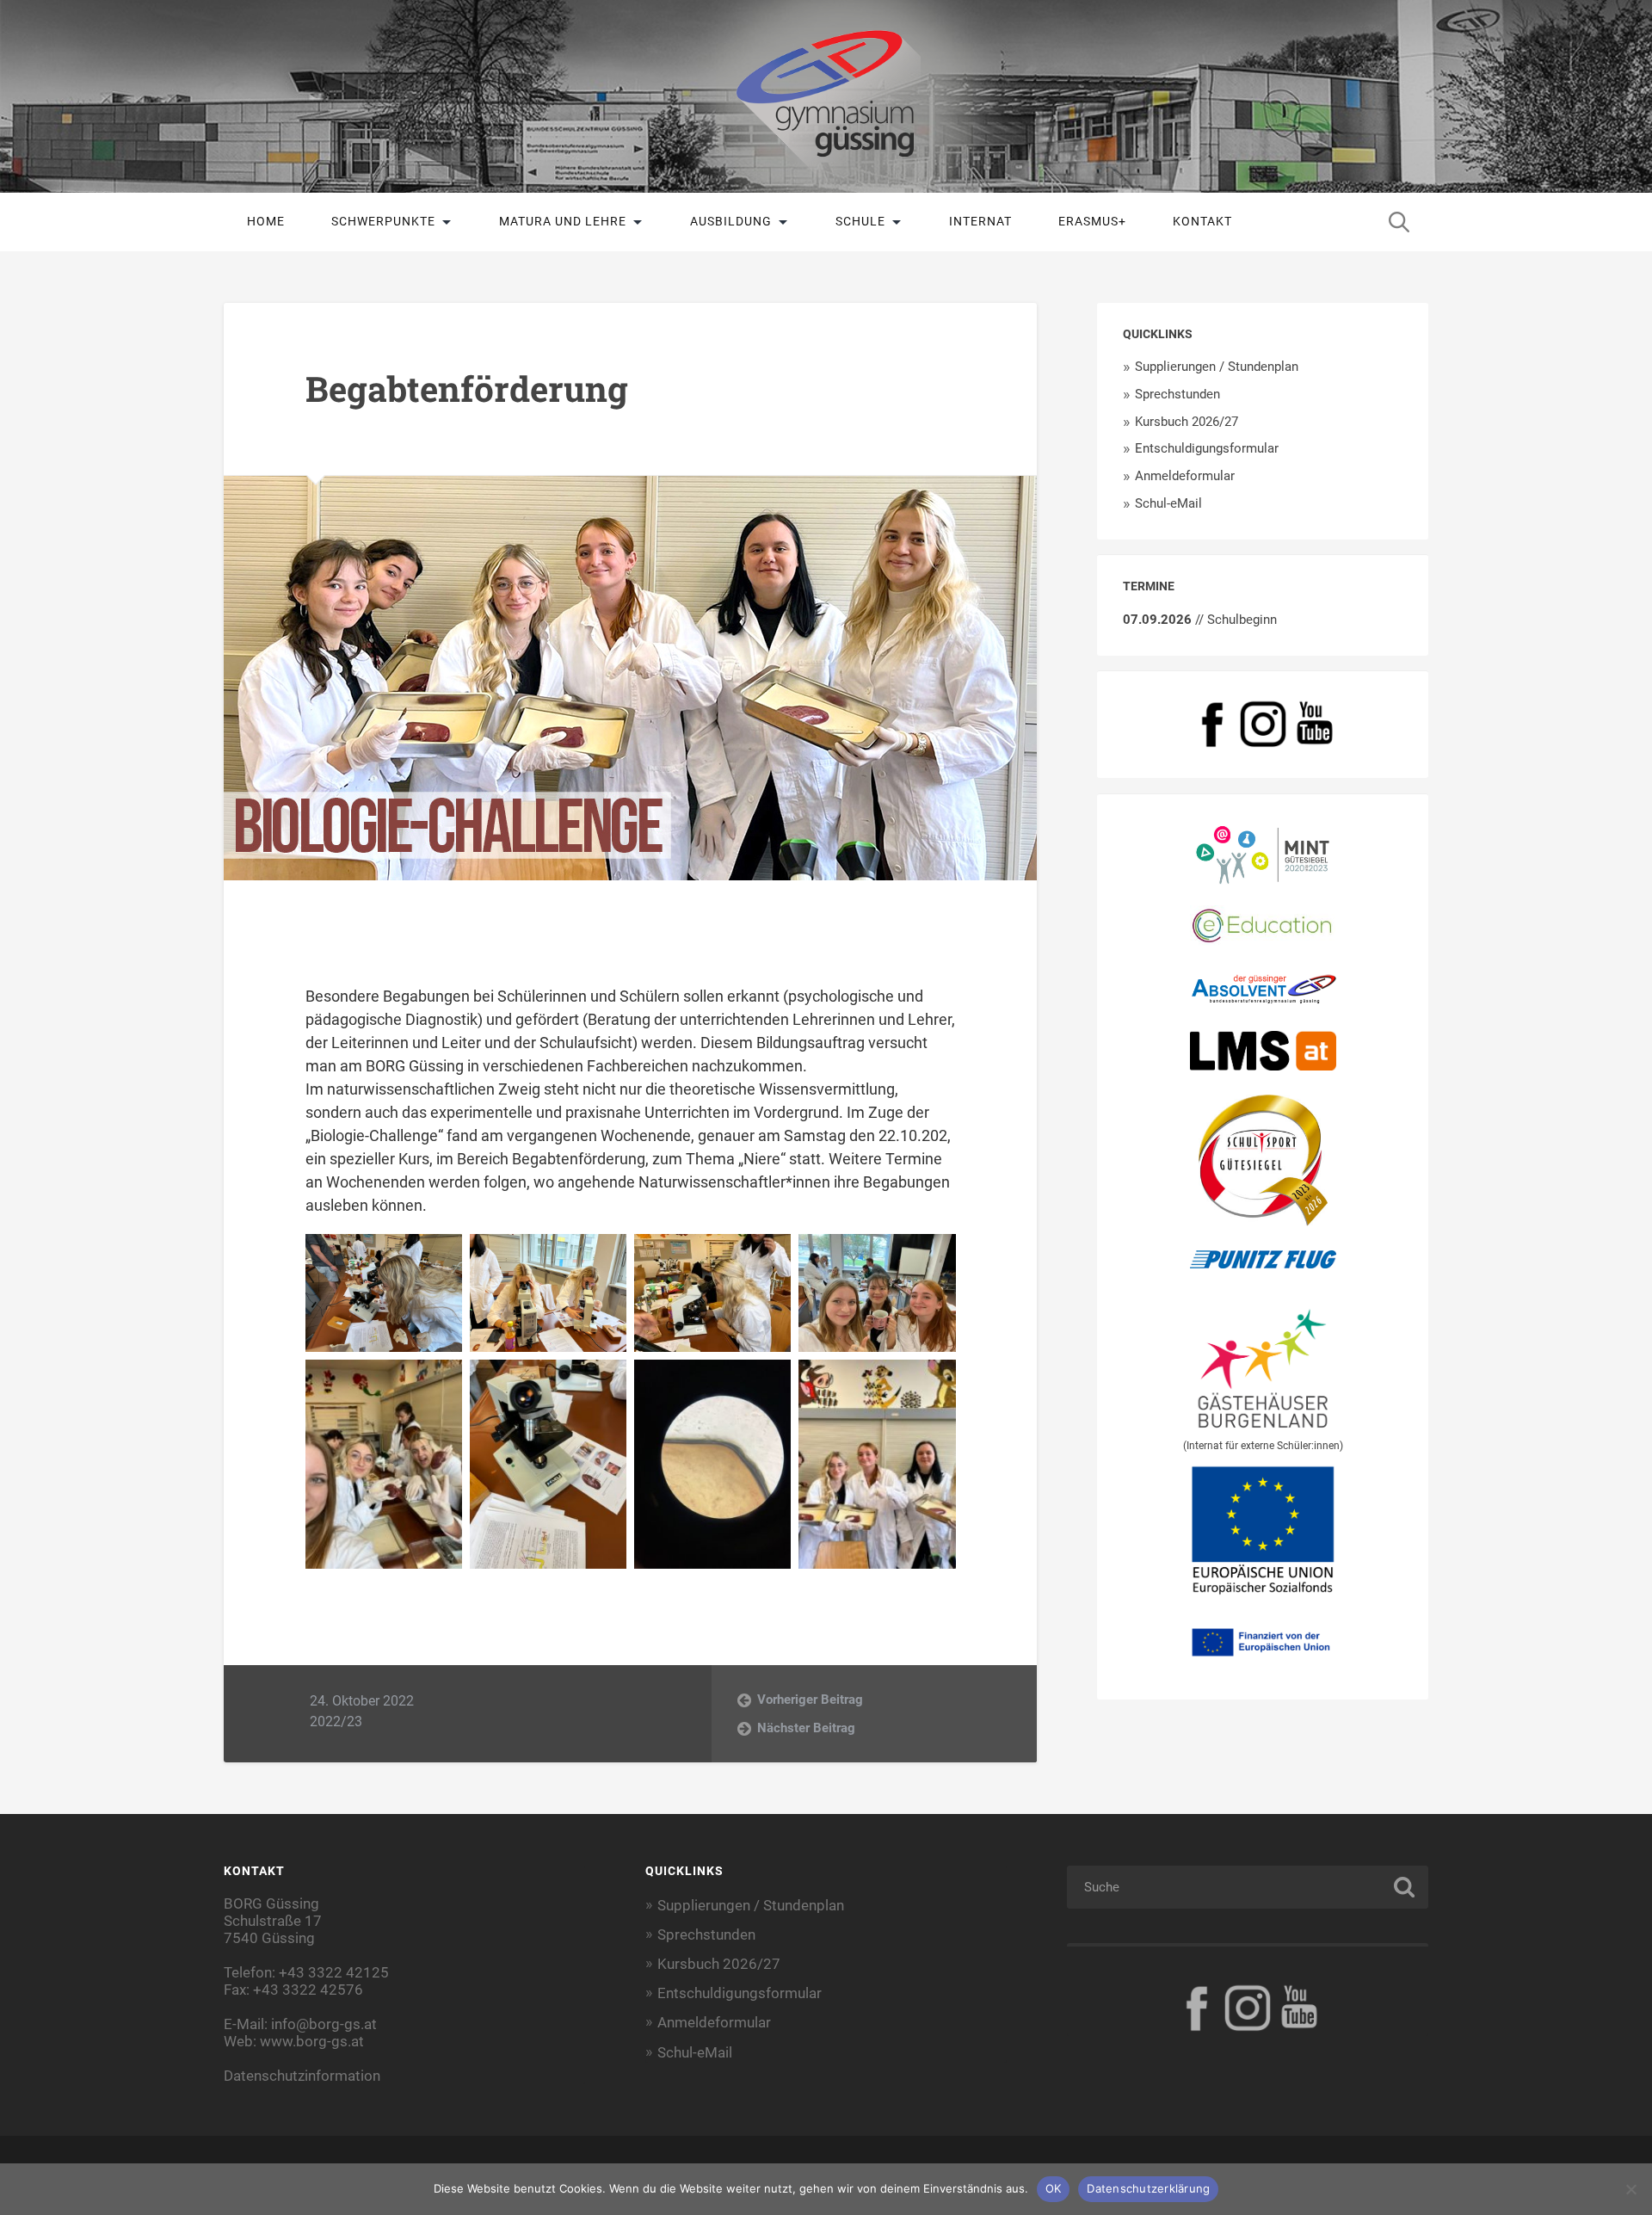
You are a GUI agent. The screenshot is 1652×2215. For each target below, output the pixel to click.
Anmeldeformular (1185, 476)
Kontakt (1202, 221)
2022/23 (336, 1721)
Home (266, 221)
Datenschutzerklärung (1148, 2188)
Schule (860, 221)
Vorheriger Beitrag (810, 1700)
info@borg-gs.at (324, 2024)
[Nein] (1630, 2189)
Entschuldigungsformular (1207, 448)
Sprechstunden (1177, 394)
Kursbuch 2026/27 (1187, 422)
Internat (980, 221)
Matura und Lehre (563, 221)
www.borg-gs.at (312, 2041)
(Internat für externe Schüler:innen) (1263, 1446)
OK (1054, 2188)
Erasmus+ (1092, 221)
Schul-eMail (1168, 503)
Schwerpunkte (383, 221)
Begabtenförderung (467, 389)
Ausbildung (731, 221)
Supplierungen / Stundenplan (1217, 367)
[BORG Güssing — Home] (826, 96)
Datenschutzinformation (302, 2076)
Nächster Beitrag (806, 1728)
